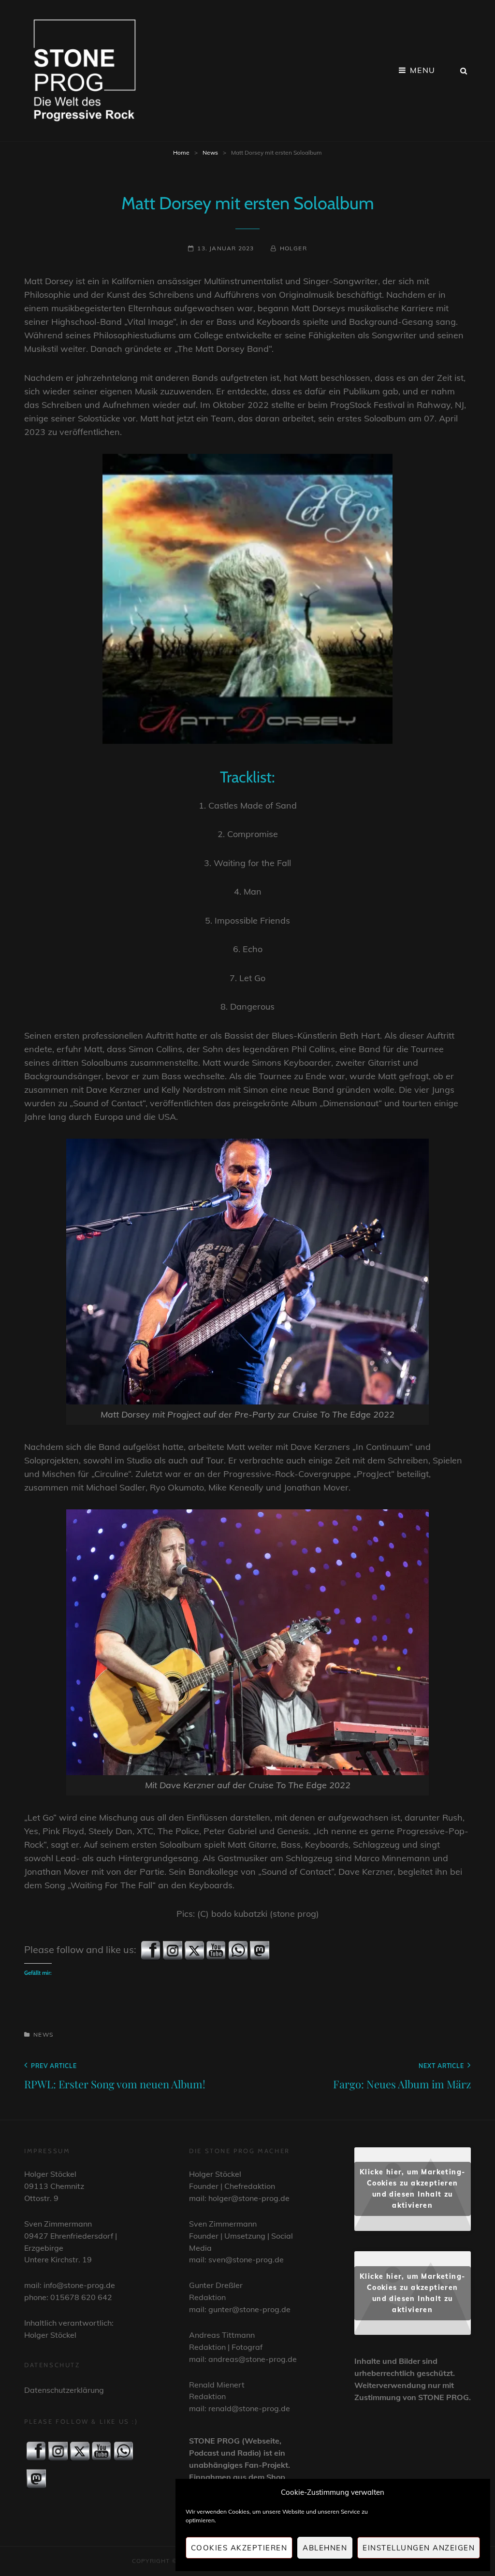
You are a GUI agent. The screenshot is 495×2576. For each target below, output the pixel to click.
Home (181, 152)
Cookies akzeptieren (239, 2548)
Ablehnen (325, 2548)
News (210, 152)
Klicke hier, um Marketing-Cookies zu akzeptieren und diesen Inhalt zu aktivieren (412, 2189)
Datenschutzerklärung (64, 2390)
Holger (293, 248)
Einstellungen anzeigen (419, 2548)
